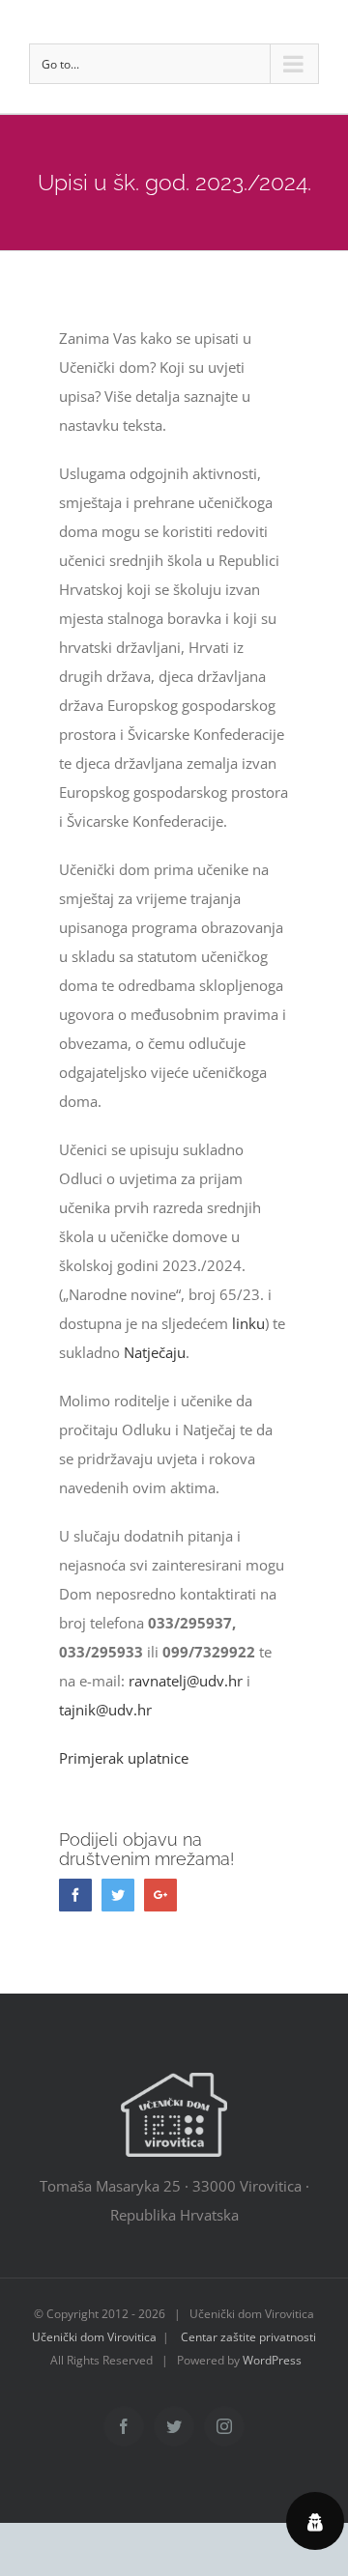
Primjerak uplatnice (124, 1758)
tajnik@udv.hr (105, 1710)
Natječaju (155, 1352)
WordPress (272, 2360)
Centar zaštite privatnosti (248, 2337)
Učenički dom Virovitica (94, 2337)
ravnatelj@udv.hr (186, 1681)
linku (248, 1323)
